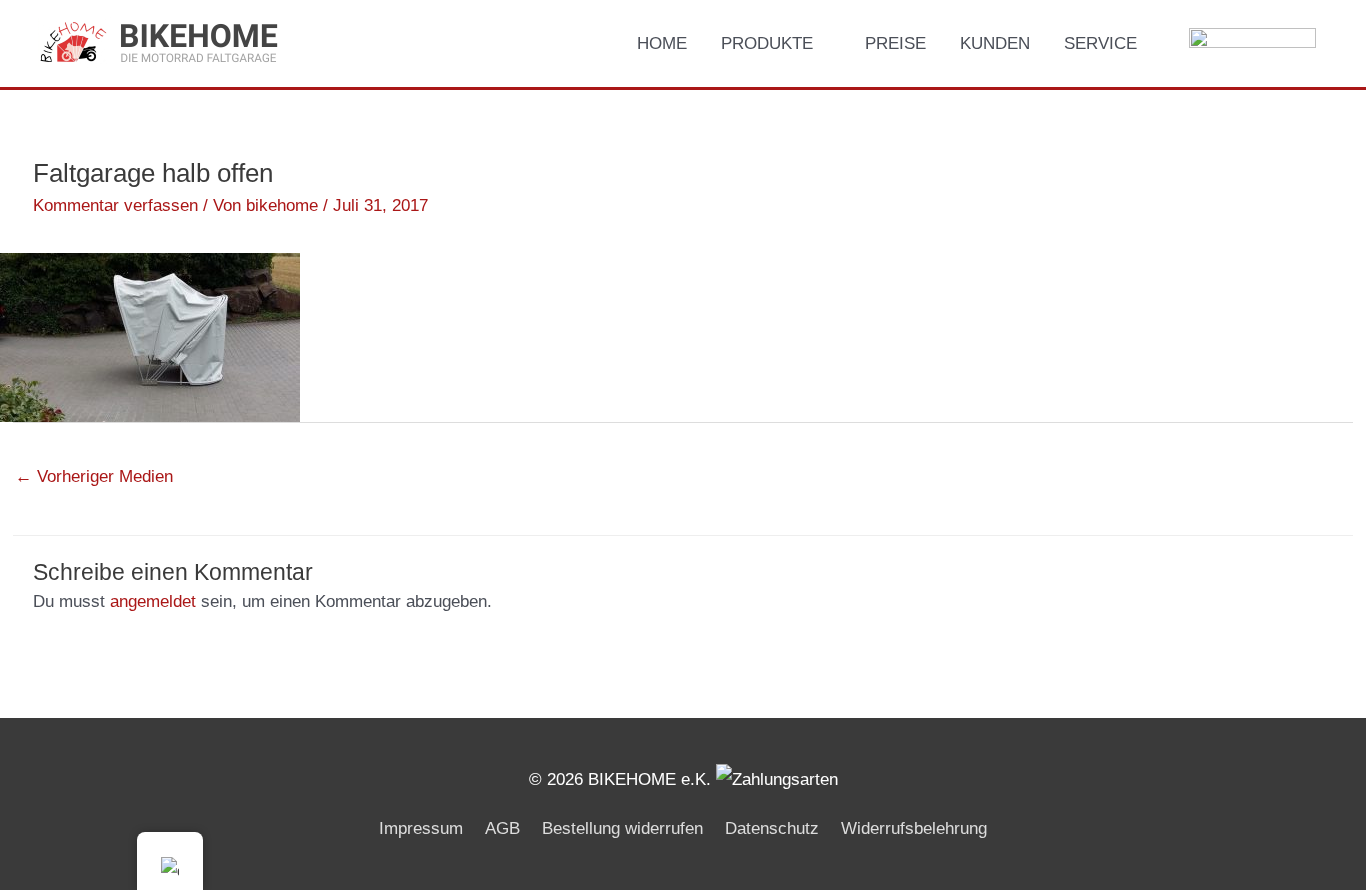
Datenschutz (772, 828)
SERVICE (1100, 43)
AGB (502, 828)
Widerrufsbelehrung (914, 828)
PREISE (895, 43)
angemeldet (153, 601)
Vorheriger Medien (94, 476)
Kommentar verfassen (115, 205)
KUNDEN (995, 43)
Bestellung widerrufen (622, 828)
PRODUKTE (767, 43)
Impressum (421, 828)
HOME (662, 43)
